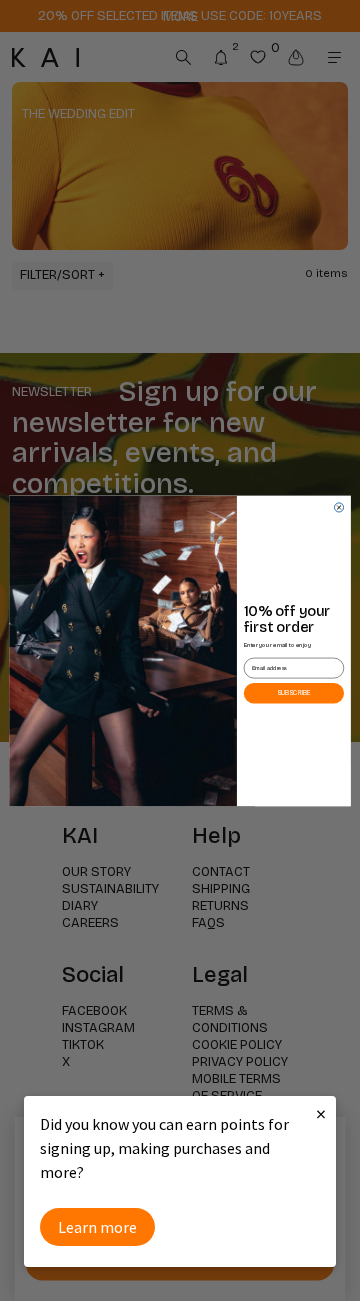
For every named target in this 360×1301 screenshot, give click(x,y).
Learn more (97, 1227)
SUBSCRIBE (294, 692)
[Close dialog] (338, 506)
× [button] (321, 1113)
